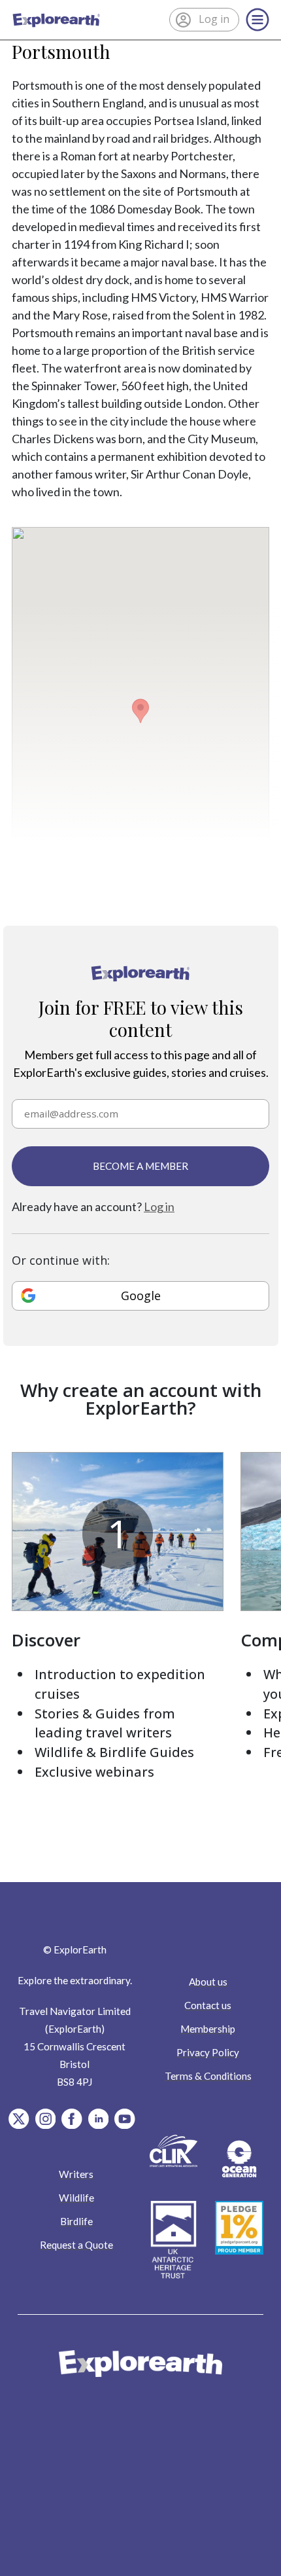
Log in (159, 1206)
